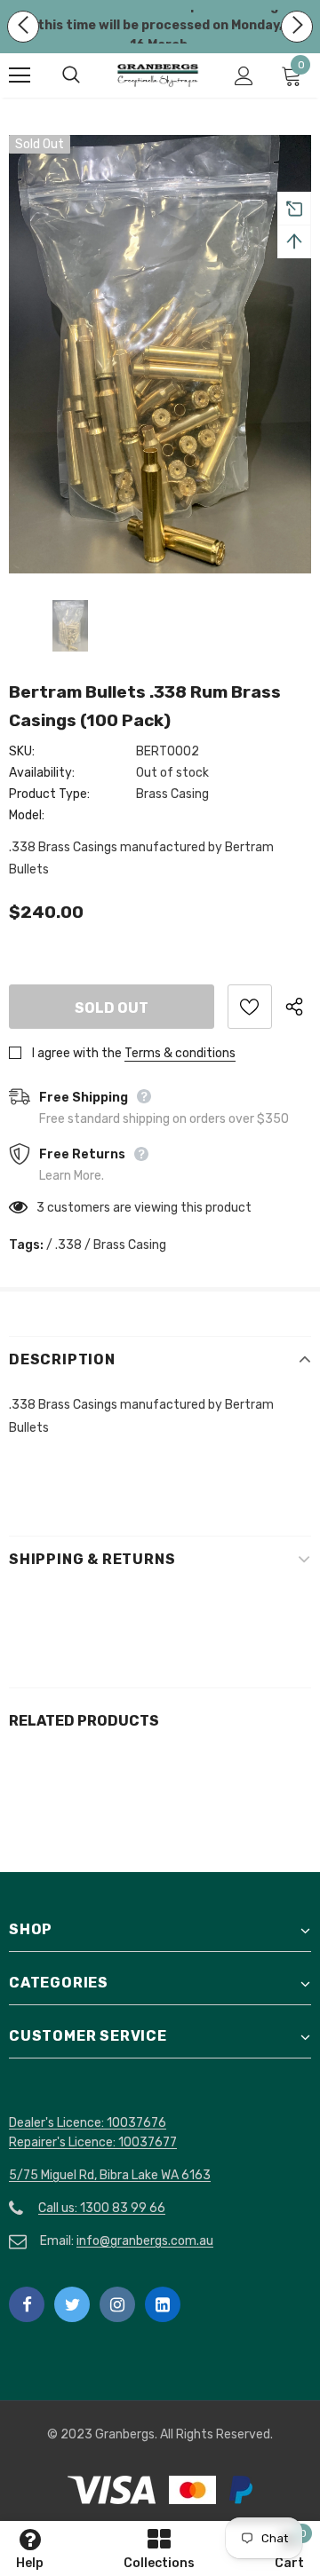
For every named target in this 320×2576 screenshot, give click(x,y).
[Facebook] (27, 2304)
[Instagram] (117, 2304)
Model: (27, 815)
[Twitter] (72, 2304)
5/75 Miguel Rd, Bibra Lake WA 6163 (110, 2175)
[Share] (298, 1007)
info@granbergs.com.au (145, 2241)
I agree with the (77, 1053)
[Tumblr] (163, 2304)
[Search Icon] (89, 75)
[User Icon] (244, 76)
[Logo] (158, 76)
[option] (160, 354)
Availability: (42, 773)
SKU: (22, 751)
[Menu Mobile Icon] (20, 75)
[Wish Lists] (250, 1007)
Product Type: (49, 794)
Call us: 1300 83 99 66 (102, 2208)
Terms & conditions (180, 1053)
